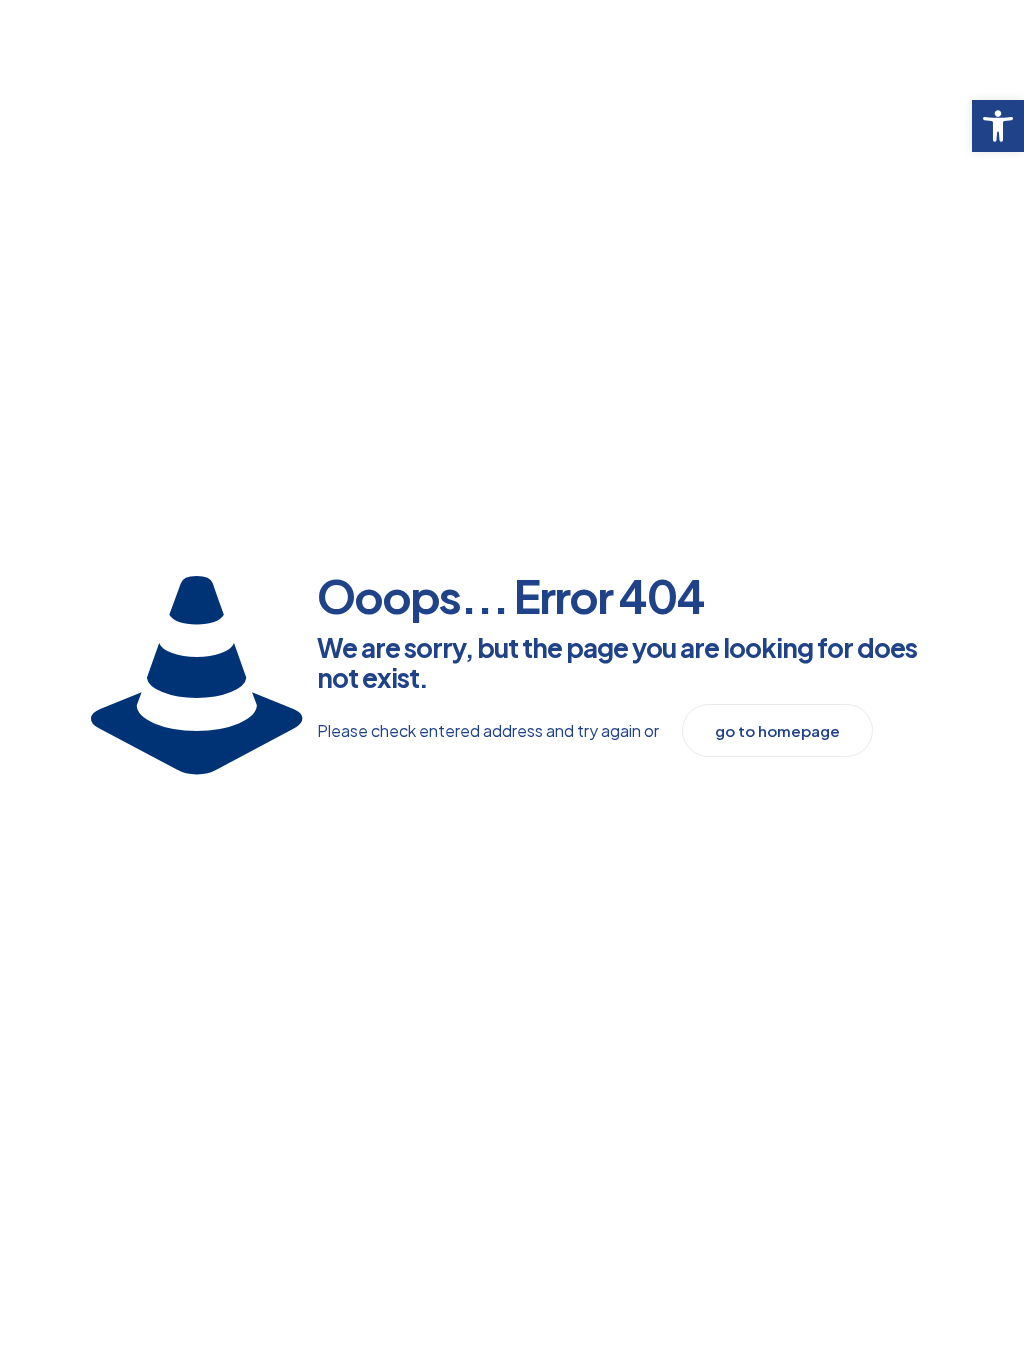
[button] (998, 126)
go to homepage (777, 730)
